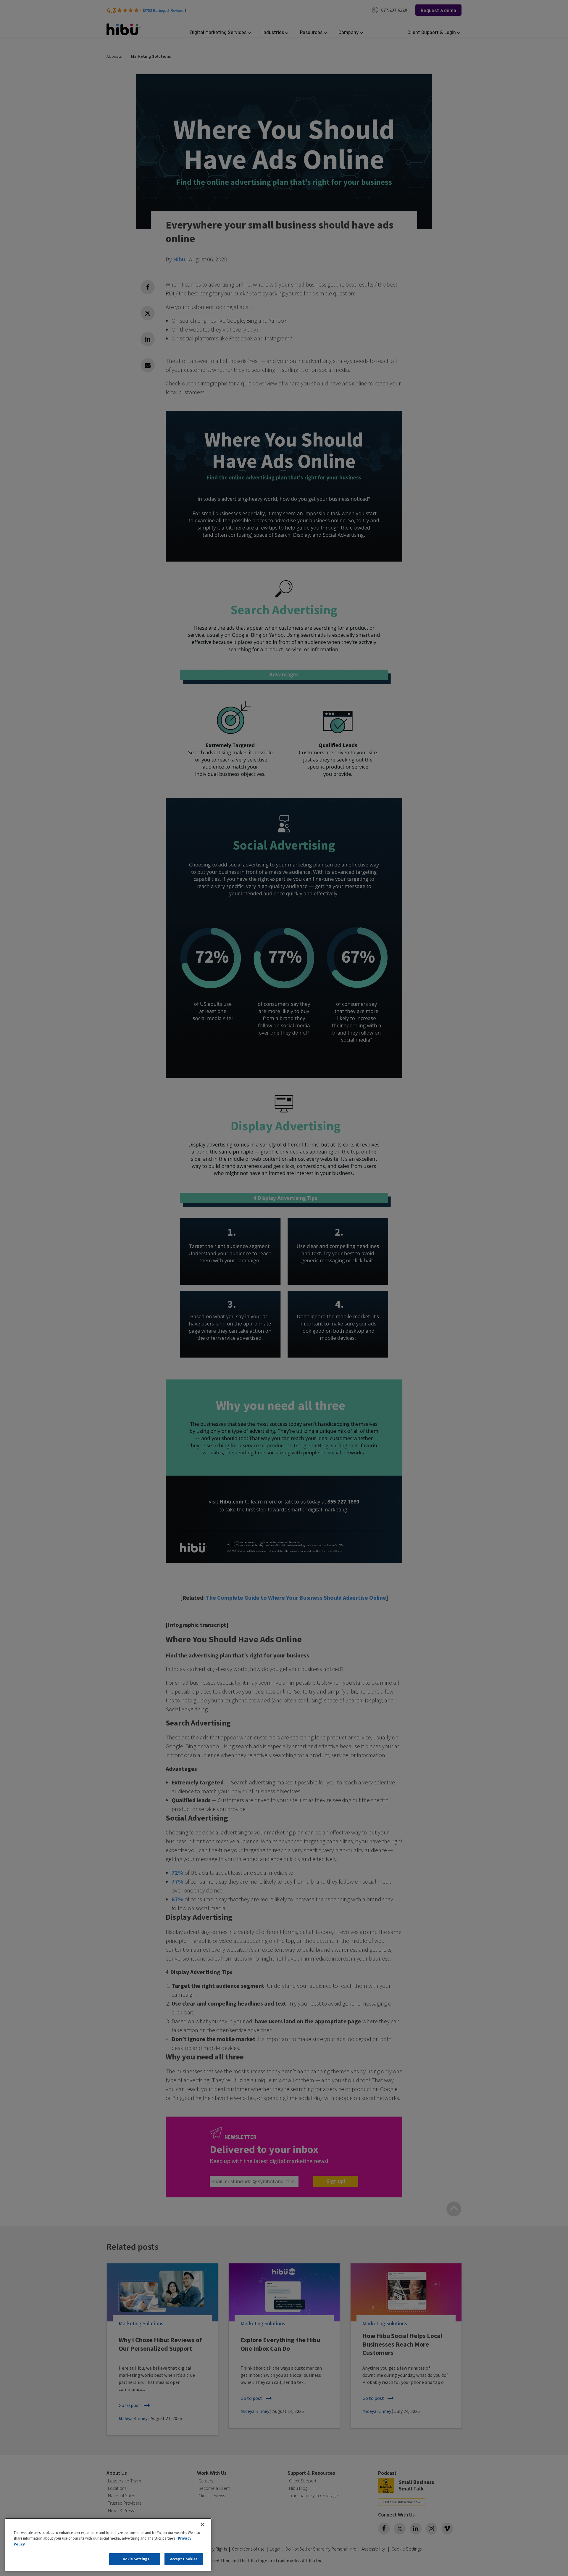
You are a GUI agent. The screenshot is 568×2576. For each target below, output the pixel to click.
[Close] (202, 2524)
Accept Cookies (184, 2559)
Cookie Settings (135, 2559)
